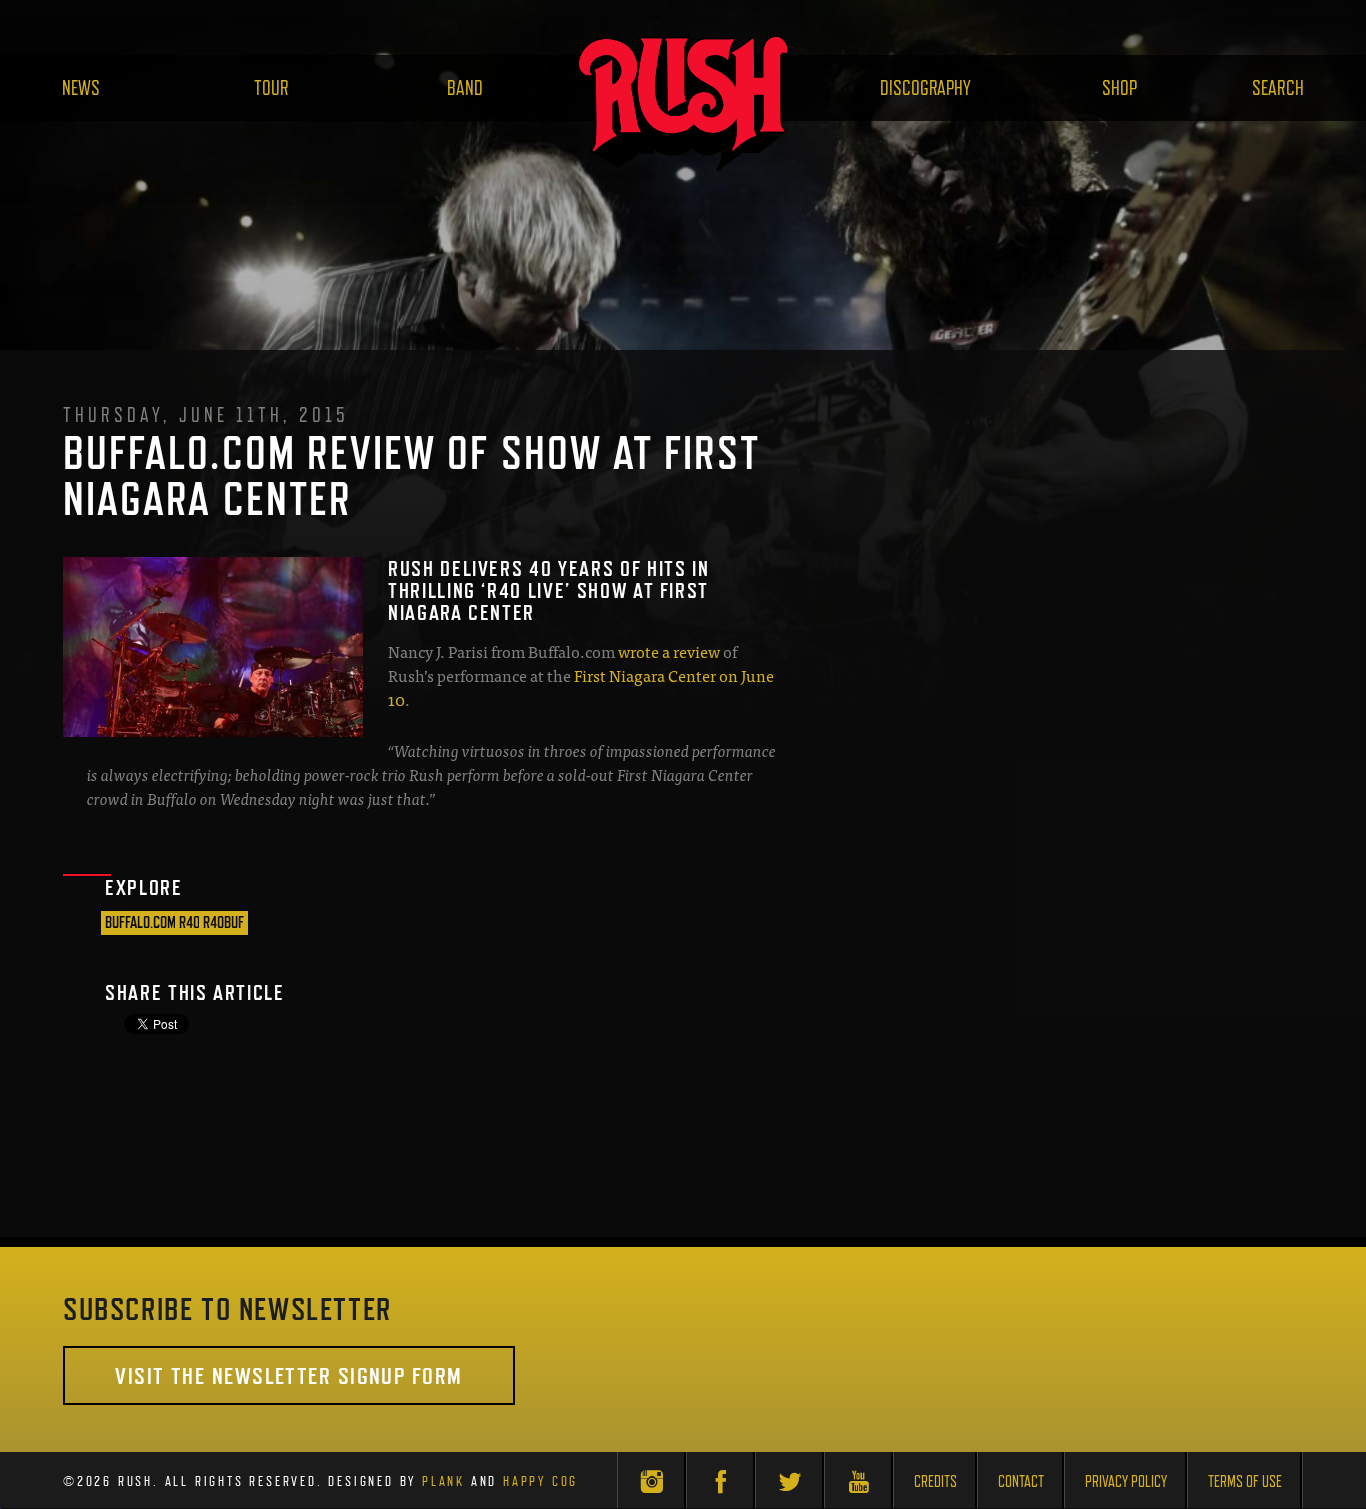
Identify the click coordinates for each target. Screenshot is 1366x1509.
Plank (443, 1481)
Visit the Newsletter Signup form (288, 1375)
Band (465, 88)
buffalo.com (140, 922)
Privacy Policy (1126, 1481)
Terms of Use (1245, 1481)
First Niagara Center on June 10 (581, 687)
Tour (271, 88)
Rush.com (683, 103)
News (81, 88)
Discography (925, 88)
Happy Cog (540, 1481)
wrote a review (669, 651)
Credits (935, 1481)
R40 (189, 922)
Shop (1119, 88)
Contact (1021, 1481)
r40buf (223, 922)
